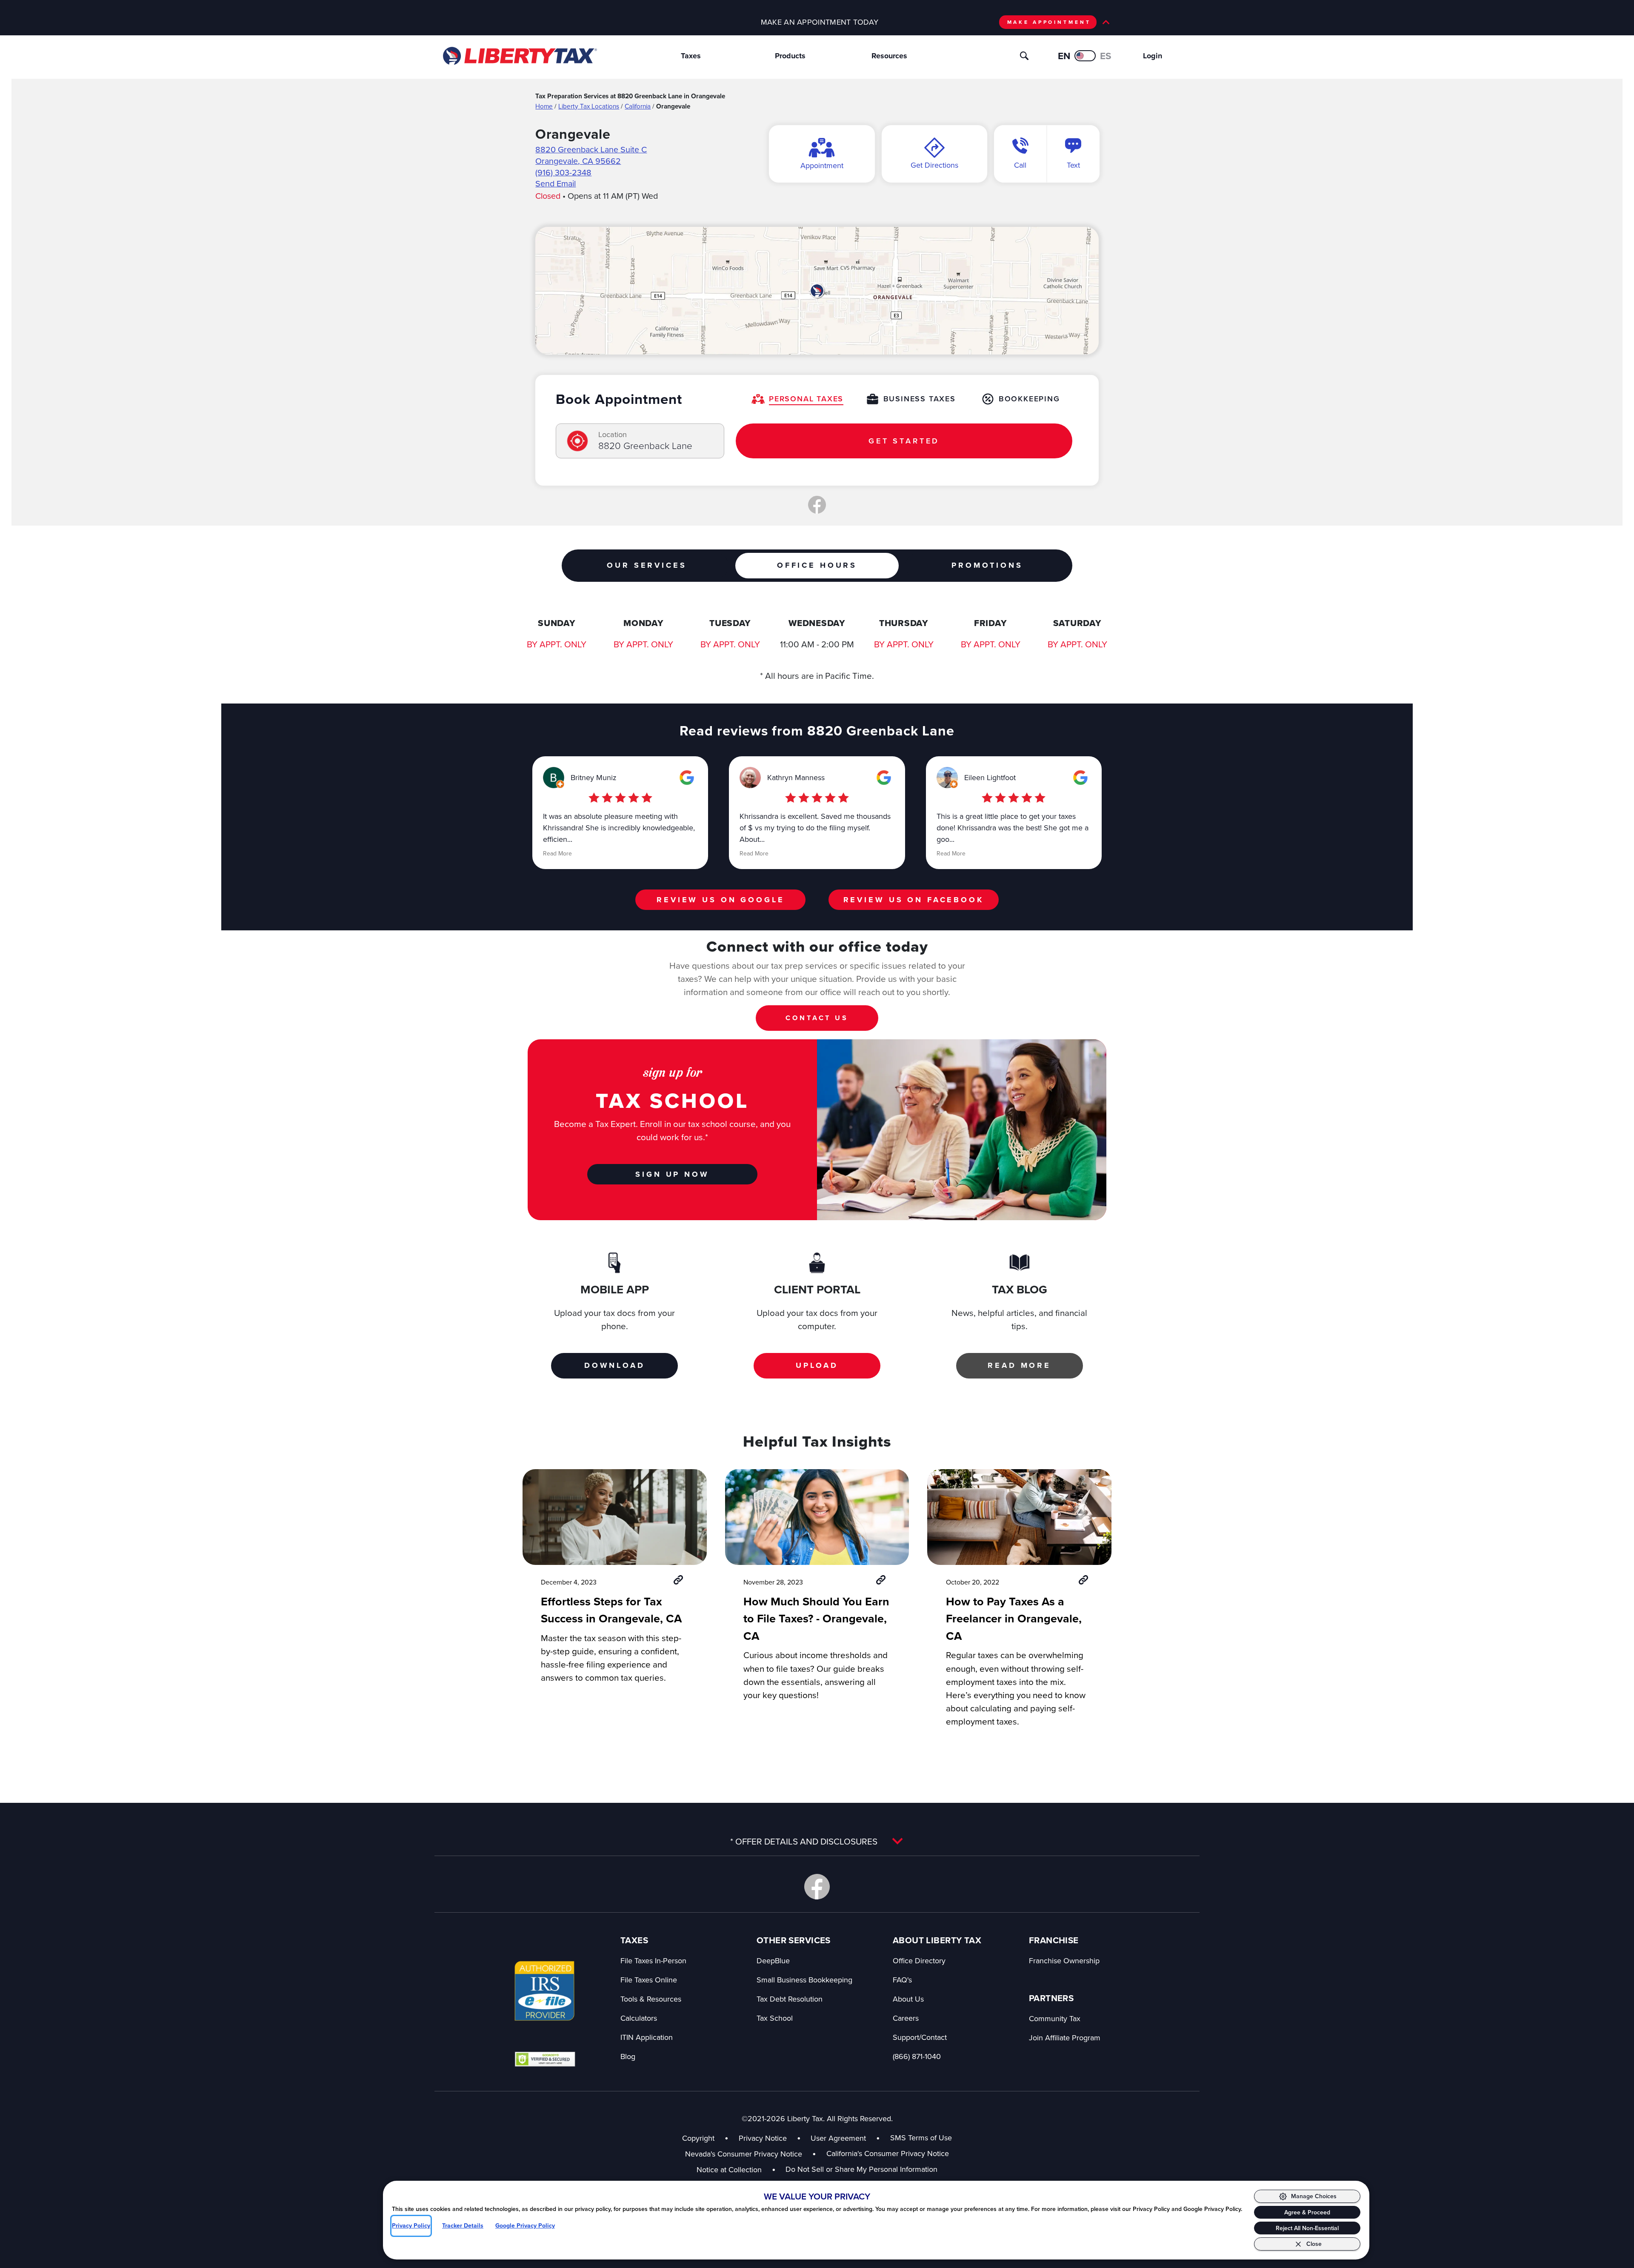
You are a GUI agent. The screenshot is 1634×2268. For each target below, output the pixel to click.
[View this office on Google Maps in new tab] (687, 778)
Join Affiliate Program (1065, 2038)
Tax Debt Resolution (790, 1999)
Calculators (639, 2018)
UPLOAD (817, 1365)
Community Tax (1055, 2018)
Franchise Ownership (1064, 1961)
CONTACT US (817, 1018)
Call (1020, 165)
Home (544, 106)
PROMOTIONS (987, 565)
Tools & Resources (651, 1999)
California (638, 106)
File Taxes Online (649, 1980)
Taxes (691, 56)
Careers (906, 2018)
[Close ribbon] (1106, 22)
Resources (889, 56)
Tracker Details (463, 2226)
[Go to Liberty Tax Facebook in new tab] (817, 1887)
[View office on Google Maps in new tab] (817, 291)
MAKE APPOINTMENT (1049, 22)
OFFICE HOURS (817, 565)
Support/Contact (920, 2037)
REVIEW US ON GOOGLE (720, 900)
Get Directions (934, 165)
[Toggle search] (1024, 56)
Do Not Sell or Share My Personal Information (861, 2169)
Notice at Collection (736, 2169)
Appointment (822, 165)
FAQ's (902, 1980)
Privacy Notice (763, 2138)
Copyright (698, 2138)
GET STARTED (904, 441)
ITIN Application (647, 2037)
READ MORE (1019, 1365)
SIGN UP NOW (672, 1174)
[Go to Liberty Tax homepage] (519, 56)
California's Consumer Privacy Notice (888, 2153)
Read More (557, 853)
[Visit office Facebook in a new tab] (817, 505)
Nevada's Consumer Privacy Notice (751, 2154)
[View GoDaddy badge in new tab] (545, 2059)
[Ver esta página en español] (1085, 56)
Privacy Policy (411, 2226)
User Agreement (838, 2138)
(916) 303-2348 (563, 172)
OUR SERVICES (647, 565)
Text (1073, 165)
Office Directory (919, 1961)
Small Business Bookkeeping (804, 1980)
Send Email (556, 183)
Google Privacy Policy (525, 2226)
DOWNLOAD (615, 1365)
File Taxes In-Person (653, 1961)
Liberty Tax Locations (589, 106)
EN (1064, 56)
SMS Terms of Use (921, 2138)
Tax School (775, 2018)
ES (1106, 56)
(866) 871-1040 (917, 2056)
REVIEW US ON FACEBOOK (914, 900)
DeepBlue (773, 1961)
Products (790, 56)
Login (1153, 56)
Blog (628, 2056)
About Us (908, 1999)
